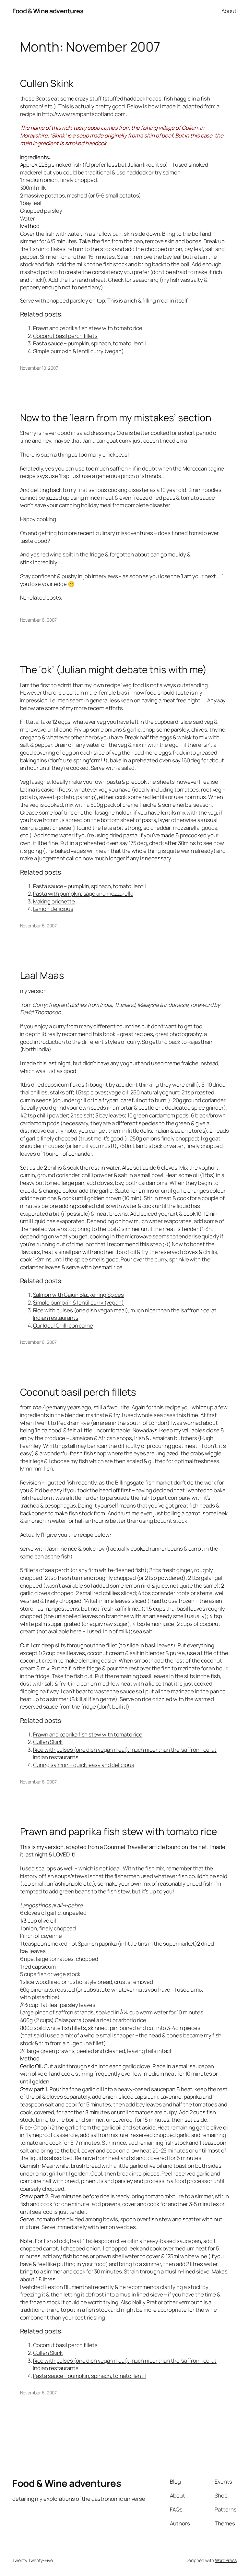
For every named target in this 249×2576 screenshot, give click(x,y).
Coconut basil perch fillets (65, 336)
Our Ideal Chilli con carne (63, 1325)
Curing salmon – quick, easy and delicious (84, 1765)
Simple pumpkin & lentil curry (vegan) (78, 351)
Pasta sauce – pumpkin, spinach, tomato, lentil (89, 343)
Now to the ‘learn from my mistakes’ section (116, 417)
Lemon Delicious (53, 909)
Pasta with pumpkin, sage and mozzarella (83, 894)
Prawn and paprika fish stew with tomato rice (88, 328)
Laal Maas (42, 975)
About (229, 11)
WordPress (226, 2560)
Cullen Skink (47, 83)
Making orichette (54, 901)
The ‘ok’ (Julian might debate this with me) (114, 669)
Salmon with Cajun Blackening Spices (79, 1295)
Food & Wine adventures (48, 11)
